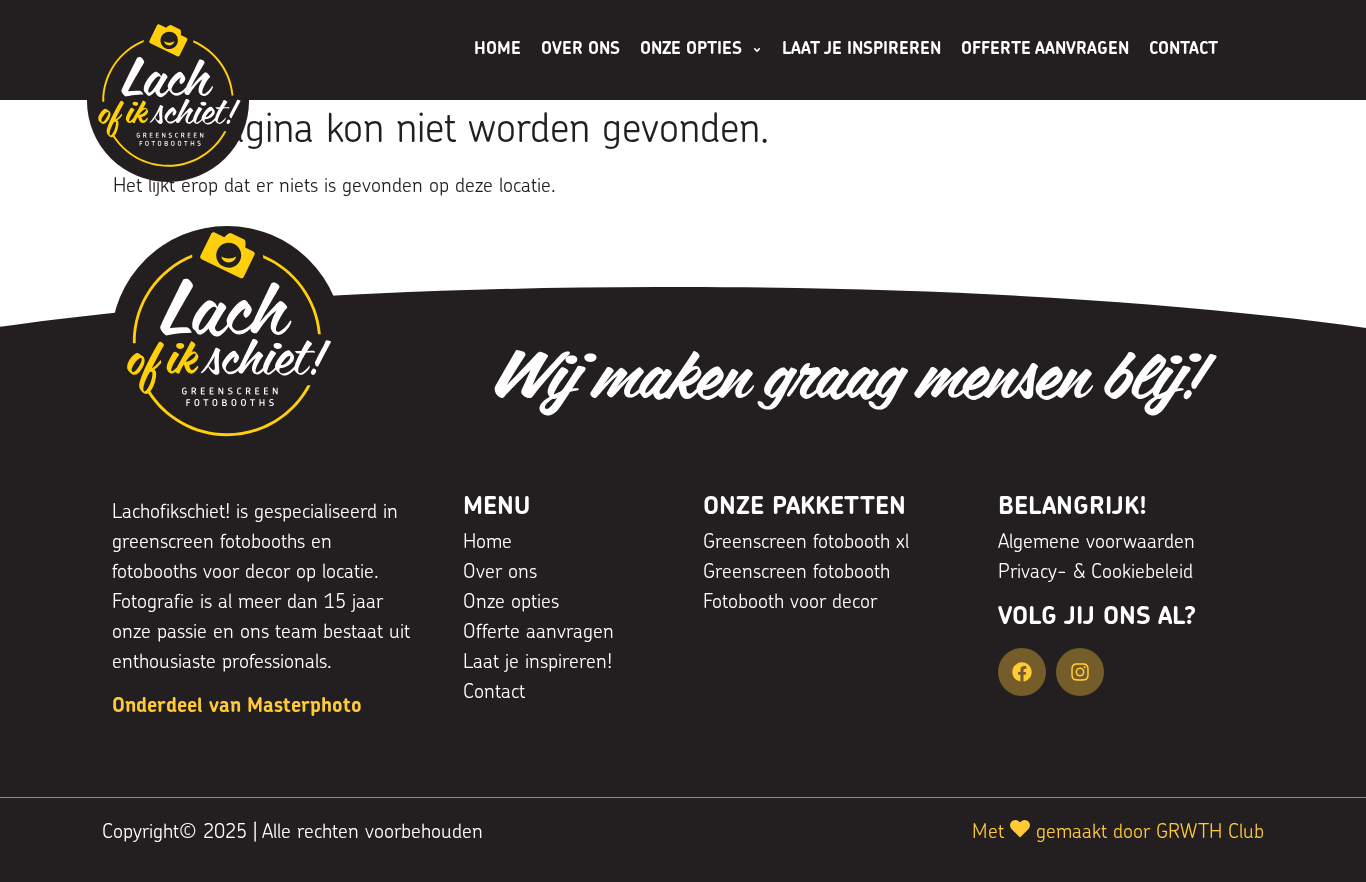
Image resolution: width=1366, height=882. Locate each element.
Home (497, 49)
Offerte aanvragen (1045, 49)
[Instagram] (1080, 672)
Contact (1183, 49)
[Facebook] (1022, 672)
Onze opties (691, 49)
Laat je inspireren (861, 49)
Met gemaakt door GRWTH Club (1118, 833)
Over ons (580, 49)
